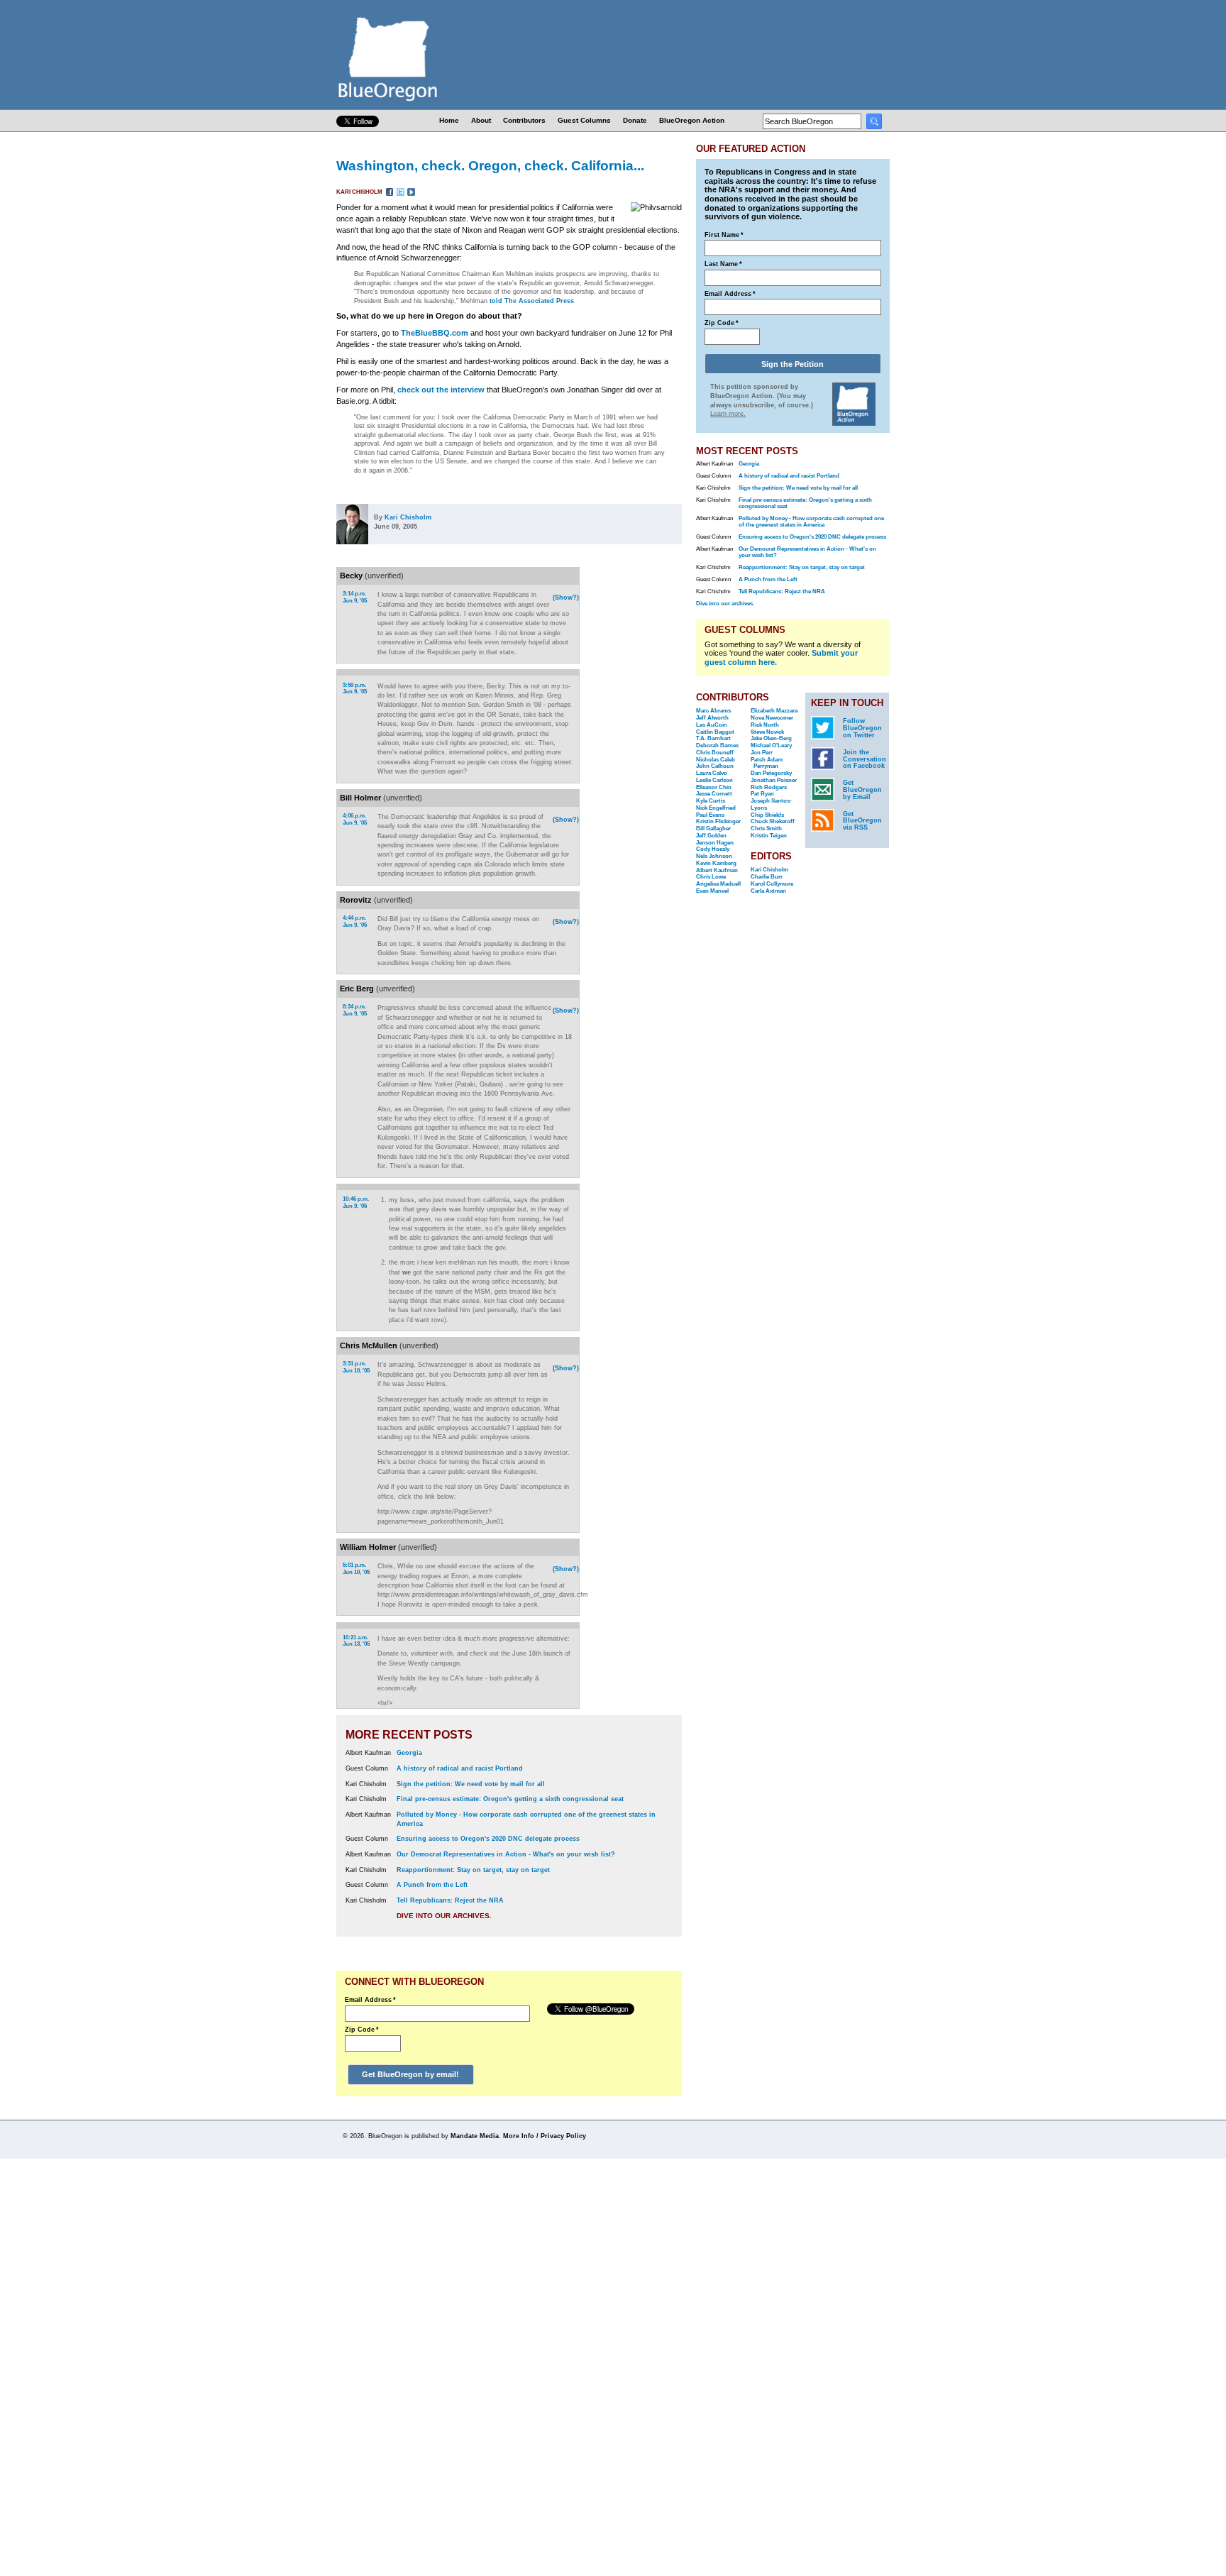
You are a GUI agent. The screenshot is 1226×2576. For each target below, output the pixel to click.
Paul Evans (710, 815)
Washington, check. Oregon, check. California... (490, 165)
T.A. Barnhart (713, 738)
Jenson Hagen (715, 843)
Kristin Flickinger (718, 821)
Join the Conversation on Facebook (865, 759)
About (481, 120)
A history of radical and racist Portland (460, 1768)
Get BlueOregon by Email (862, 790)
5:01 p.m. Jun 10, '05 (356, 1569)
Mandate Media (475, 2136)
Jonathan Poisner (774, 780)
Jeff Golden (711, 836)
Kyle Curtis (711, 801)
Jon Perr (762, 753)
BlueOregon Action (692, 120)
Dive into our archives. (444, 1916)
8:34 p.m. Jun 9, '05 (355, 1010)
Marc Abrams (713, 711)
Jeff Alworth (712, 718)
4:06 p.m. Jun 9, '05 (355, 819)
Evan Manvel (712, 891)
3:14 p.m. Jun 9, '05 (355, 597)
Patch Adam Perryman (767, 763)
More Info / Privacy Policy (545, 2136)
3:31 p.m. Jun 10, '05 (356, 1367)
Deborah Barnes (717, 745)
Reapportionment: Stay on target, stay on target (473, 1870)
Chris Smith (766, 829)
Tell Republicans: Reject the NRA (450, 1900)
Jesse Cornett (714, 794)
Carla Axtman (768, 891)
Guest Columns (584, 120)
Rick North (765, 725)
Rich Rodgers (769, 787)
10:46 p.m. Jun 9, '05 (356, 1202)
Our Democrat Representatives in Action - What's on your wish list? (506, 1854)
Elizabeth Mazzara (774, 711)
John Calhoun (715, 766)
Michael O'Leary (771, 745)
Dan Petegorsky (771, 773)
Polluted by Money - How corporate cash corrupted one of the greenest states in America (811, 522)
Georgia (409, 1753)
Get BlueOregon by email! (410, 2074)
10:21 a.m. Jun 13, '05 (356, 1641)
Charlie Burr (767, 877)
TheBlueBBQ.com (435, 333)
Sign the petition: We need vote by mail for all (471, 1784)
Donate (635, 120)
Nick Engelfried (716, 808)
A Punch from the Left (432, 1885)
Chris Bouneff (715, 753)
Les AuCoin (712, 725)
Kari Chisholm (360, 192)
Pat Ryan (762, 794)
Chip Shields (767, 815)
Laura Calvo (712, 773)
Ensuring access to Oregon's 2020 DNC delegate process (488, 1839)
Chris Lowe (711, 877)
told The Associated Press (532, 301)
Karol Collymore (772, 884)
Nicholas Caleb (716, 760)
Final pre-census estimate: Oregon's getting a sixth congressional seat (510, 1799)
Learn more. (728, 414)
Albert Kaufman (717, 870)
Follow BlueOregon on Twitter (862, 728)
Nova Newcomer (772, 718)
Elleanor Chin (714, 787)
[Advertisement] (636, 751)
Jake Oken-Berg (771, 738)
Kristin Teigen (769, 836)
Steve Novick (767, 732)
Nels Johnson (714, 856)
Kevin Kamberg (716, 863)
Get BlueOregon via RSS (862, 821)
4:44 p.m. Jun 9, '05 (355, 921)
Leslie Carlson (714, 780)
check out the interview (441, 390)
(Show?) (566, 598)
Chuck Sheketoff (773, 821)
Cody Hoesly (713, 849)
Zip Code (362, 2030)
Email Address (370, 2000)
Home (449, 120)
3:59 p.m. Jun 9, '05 (355, 689)
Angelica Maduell (718, 884)
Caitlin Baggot (715, 732)
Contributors (524, 120)
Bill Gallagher (713, 829)
